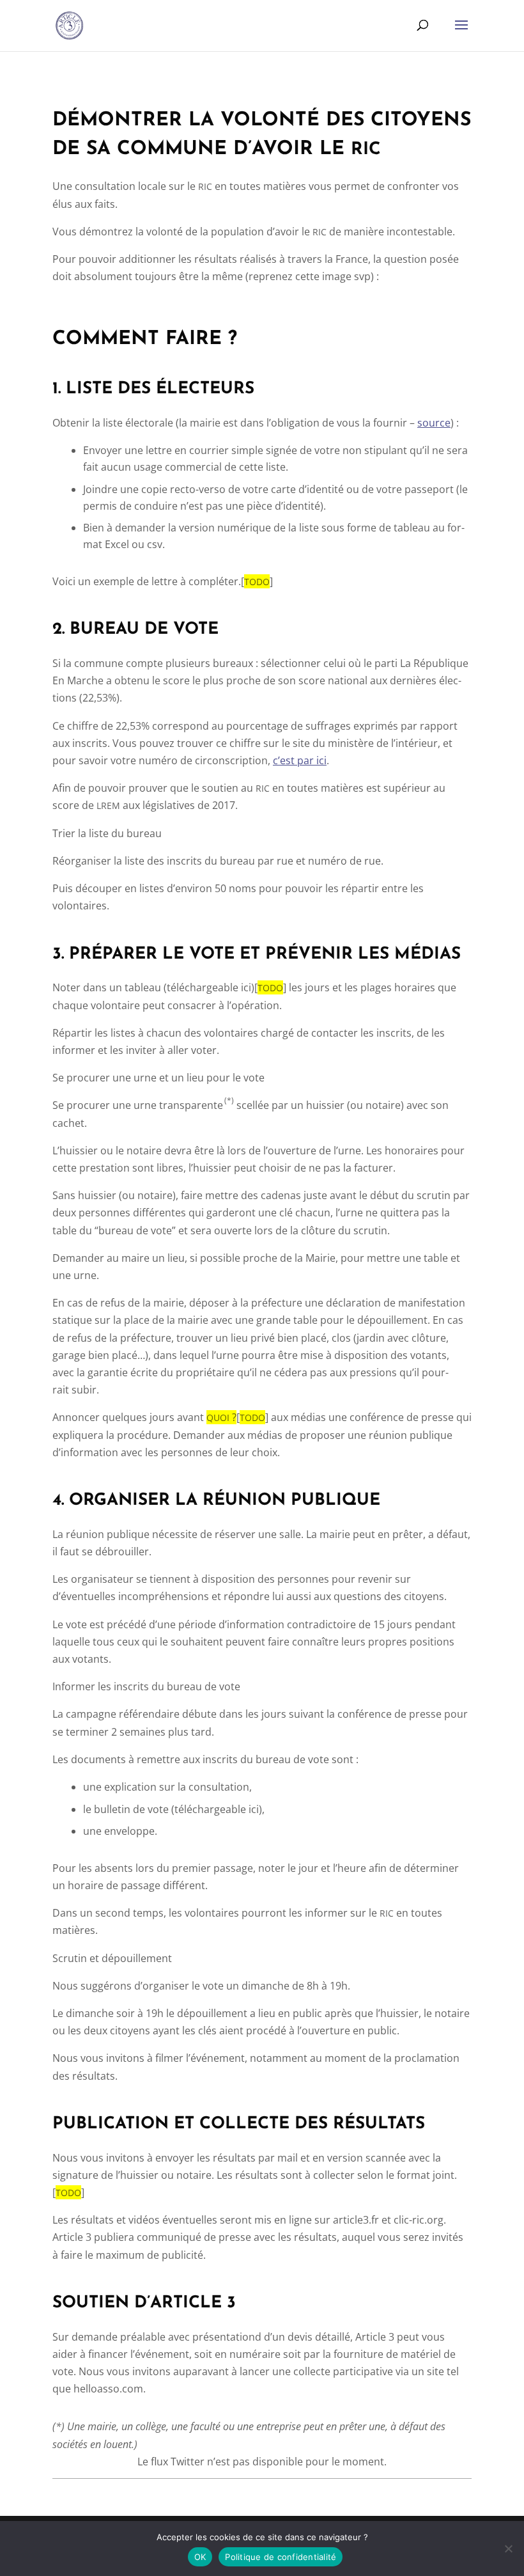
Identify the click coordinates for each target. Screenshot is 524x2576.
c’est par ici (300, 760)
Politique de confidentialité (281, 2557)
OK (200, 2557)
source (434, 423)
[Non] (508, 2549)
